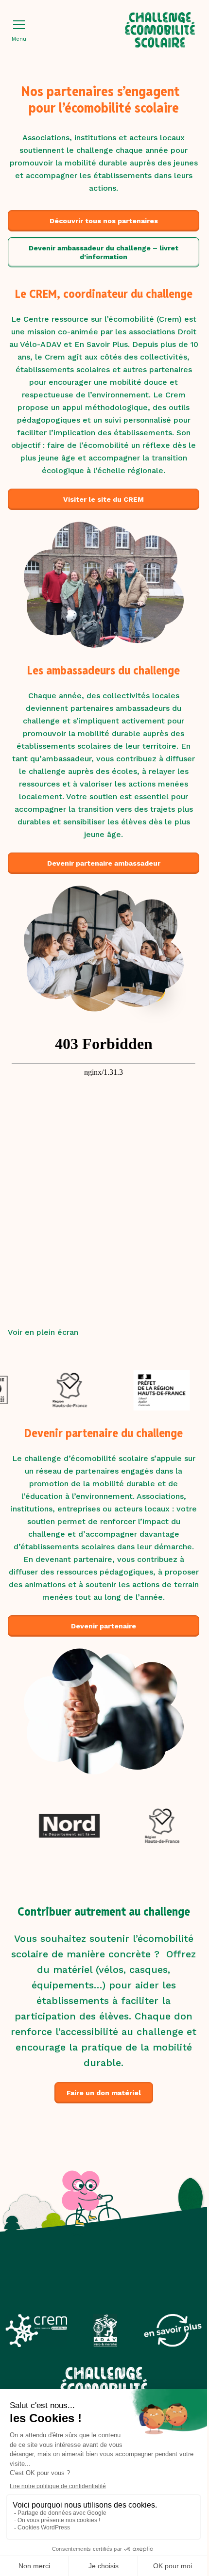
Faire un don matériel (104, 2093)
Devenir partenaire (104, 1626)
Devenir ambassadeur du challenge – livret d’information (104, 252)
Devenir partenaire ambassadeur (104, 863)
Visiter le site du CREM (104, 499)
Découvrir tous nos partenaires (104, 221)
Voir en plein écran (43, 1332)
